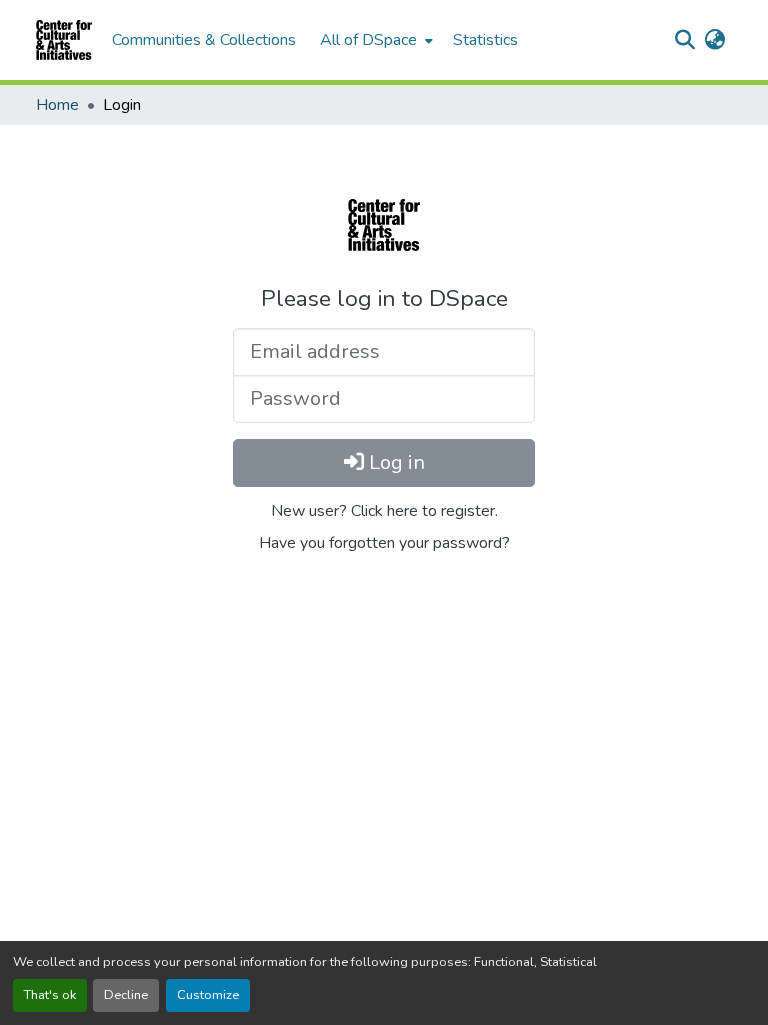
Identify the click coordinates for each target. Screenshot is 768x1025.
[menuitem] (374, 40)
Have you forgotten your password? (384, 543)
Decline (126, 995)
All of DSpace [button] (368, 40)
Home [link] (57, 105)
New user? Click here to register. (384, 511)
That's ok (50, 995)
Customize (208, 995)
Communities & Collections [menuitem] (204, 40)
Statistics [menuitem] (485, 40)
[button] (64, 40)
